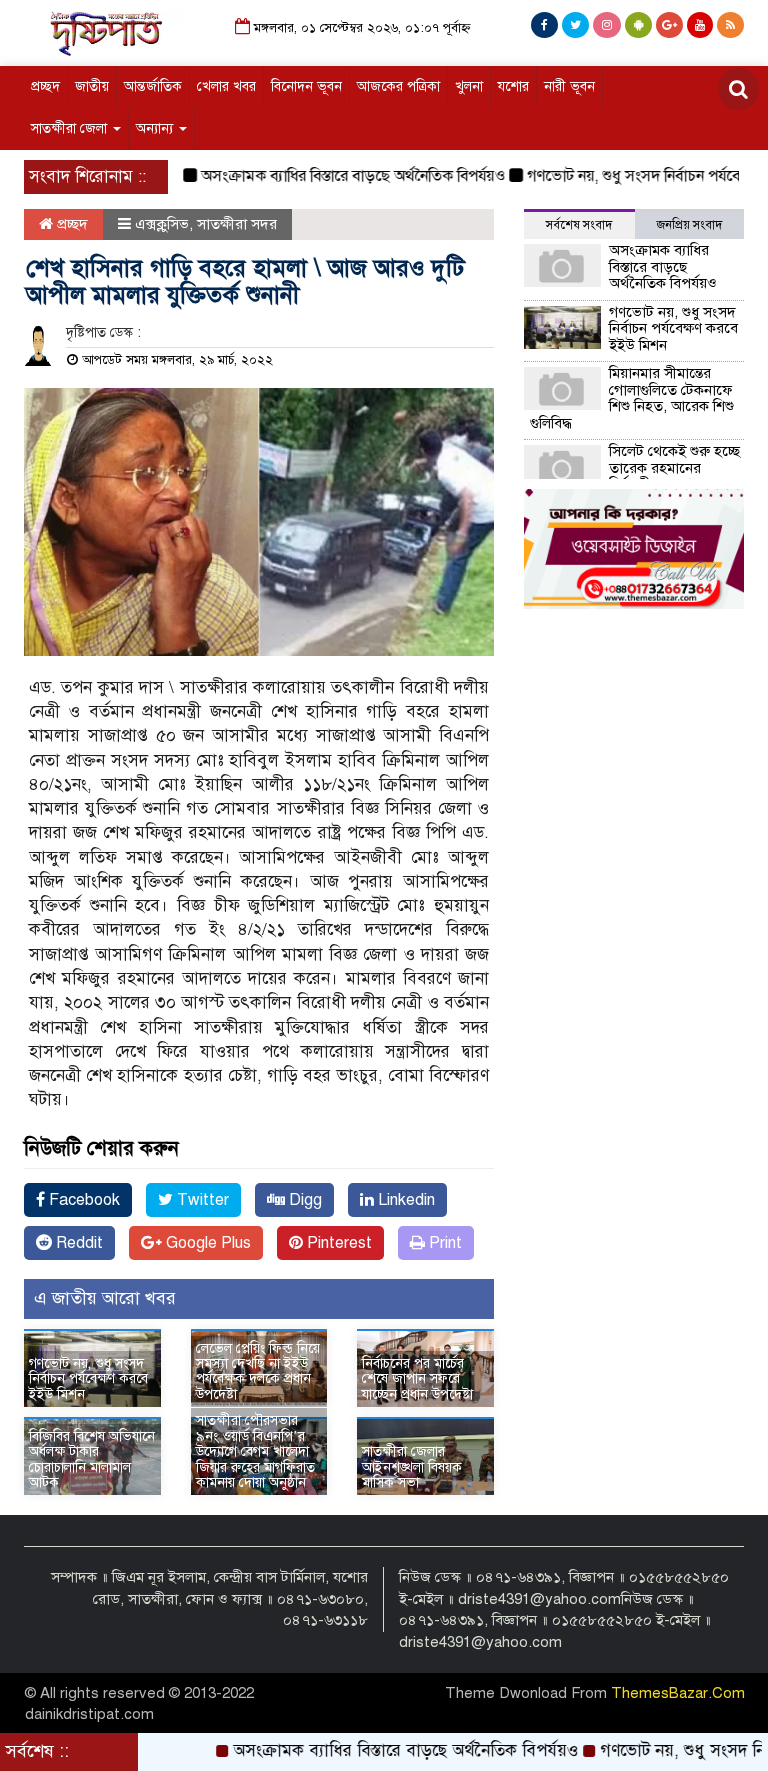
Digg (303, 1200)
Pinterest (337, 1243)
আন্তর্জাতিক (153, 86)
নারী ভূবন (569, 86)
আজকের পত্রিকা (398, 86)
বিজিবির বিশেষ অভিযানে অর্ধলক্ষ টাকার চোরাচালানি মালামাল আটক (92, 1459)
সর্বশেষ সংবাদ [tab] (579, 225)
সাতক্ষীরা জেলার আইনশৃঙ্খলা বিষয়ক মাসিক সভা (412, 1467)
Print (443, 1243)
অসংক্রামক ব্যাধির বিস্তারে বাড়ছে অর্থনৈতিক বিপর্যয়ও (325, 176)
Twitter (201, 1200)
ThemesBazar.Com (678, 1693)
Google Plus (206, 1243)
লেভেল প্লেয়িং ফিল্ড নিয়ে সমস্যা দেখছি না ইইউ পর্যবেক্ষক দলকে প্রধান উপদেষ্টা (258, 1371)
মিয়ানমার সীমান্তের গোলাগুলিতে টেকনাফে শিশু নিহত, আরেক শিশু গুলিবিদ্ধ (632, 398)
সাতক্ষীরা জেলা (71, 128)
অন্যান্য (156, 128)
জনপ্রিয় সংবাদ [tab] (689, 225)
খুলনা (469, 86)
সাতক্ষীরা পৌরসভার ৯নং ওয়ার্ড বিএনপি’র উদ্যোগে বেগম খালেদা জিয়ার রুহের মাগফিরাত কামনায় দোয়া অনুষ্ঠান (255, 1451)
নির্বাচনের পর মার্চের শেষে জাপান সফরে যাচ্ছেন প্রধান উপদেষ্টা (417, 1379)
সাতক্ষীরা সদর (237, 224)
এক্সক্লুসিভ (162, 224)
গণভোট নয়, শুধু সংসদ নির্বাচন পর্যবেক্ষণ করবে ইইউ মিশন (88, 1379)
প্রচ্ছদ (45, 86)
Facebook (82, 1200)
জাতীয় (92, 86)
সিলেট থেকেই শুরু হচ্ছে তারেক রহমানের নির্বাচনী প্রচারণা (674, 467)
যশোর (513, 86)
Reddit (77, 1243)
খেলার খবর (226, 86)
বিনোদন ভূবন (306, 86)
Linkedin (404, 1200)
